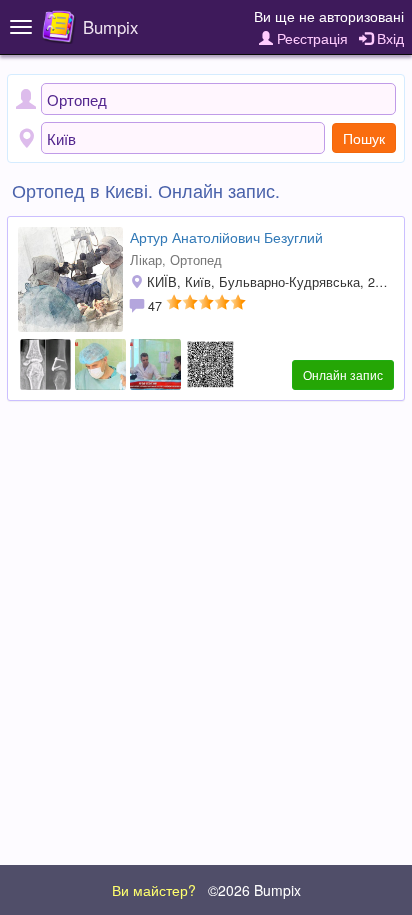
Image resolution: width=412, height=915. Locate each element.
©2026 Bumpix (254, 890)
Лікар (146, 260)
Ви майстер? (154, 890)
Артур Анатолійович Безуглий (226, 237)
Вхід (388, 38)
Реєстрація (310, 38)
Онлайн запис (343, 374)
